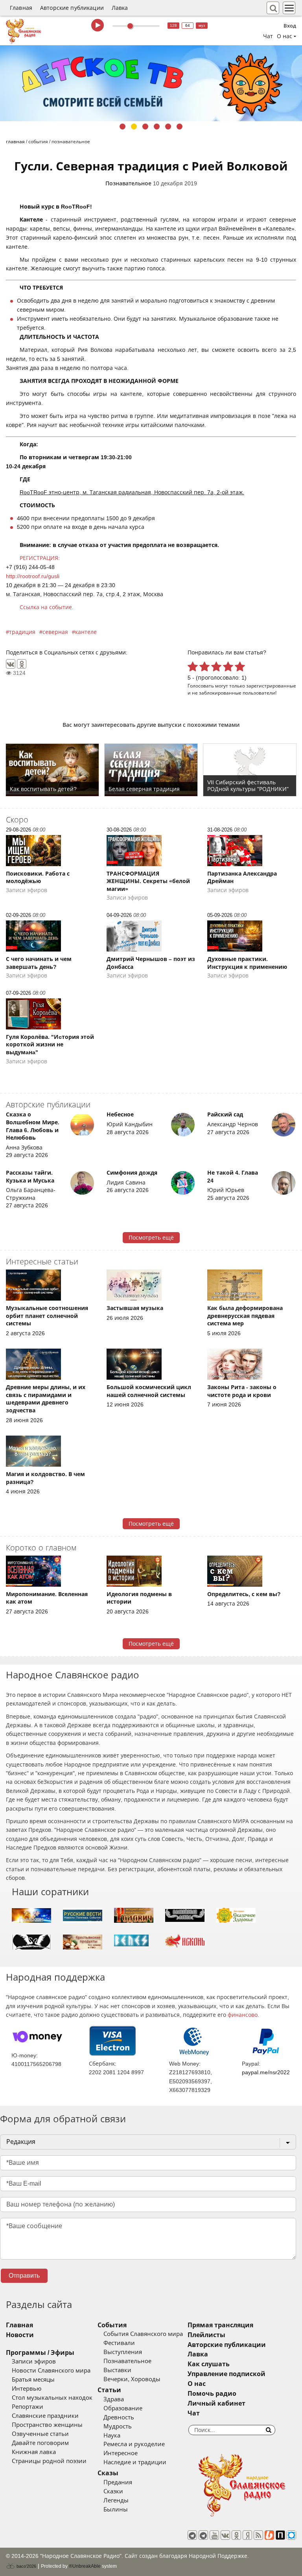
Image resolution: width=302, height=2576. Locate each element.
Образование (123, 2408)
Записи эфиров (34, 2362)
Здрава (114, 2399)
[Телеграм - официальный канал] (192, 2535)
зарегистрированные (271, 686)
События (112, 2325)
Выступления (123, 2352)
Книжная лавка (34, 2452)
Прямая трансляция (220, 2325)
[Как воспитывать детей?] (52, 770)
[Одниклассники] (236, 2535)
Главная (21, 8)
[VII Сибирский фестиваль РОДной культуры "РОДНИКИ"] (250, 770)
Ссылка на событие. (47, 607)
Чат (268, 36)
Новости (20, 2335)
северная (55, 632)
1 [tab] (122, 127)
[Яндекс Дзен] (247, 2535)
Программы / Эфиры (40, 2353)
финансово (243, 2015)
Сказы (108, 2473)
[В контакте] (225, 2535)
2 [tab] (134, 127)
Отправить (24, 2276)
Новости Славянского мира (51, 2371)
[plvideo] (280, 2535)
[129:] (151, 83)
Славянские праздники (45, 2416)
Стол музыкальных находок (52, 2398)
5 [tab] (168, 127)
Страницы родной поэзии (49, 2461)
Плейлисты (206, 2335)
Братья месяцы (33, 2380)
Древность (119, 2417)
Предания (118, 2482)
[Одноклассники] (22, 664)
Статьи (109, 2390)
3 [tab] (145, 127)
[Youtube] (214, 2535)
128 (173, 25)
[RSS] (258, 2535)
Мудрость (118, 2426)
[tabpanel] (151, 83)
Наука (112, 2436)
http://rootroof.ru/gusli (33, 576)
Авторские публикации (72, 8)
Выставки (117, 2370)
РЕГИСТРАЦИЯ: (41, 558)
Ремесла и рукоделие (134, 2444)
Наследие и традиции (135, 2462)
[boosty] (269, 2535)
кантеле (86, 632)
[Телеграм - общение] (203, 2535)
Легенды (116, 2500)
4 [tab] (157, 127)
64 (188, 25)
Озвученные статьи (40, 2434)
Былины (116, 2509)
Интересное (121, 2453)
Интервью (27, 2389)
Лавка (120, 8)
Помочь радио (212, 2394)
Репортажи (28, 2407)
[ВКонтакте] (11, 664)
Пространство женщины (47, 2425)
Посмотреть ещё (151, 1238)
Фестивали (119, 2343)
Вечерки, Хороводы (132, 2379)
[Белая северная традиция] (151, 770)
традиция (22, 632)
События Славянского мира (143, 2334)
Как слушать (209, 2364)
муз (202, 25)
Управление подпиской (226, 2374)
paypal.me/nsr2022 (266, 2072)
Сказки (113, 2491)
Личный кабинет (216, 2403)
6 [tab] (180, 127)
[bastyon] (291, 2535)
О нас (197, 2384)
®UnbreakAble (85, 2566)
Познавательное (128, 183)
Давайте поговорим (40, 2443)
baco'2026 (26, 2566)
